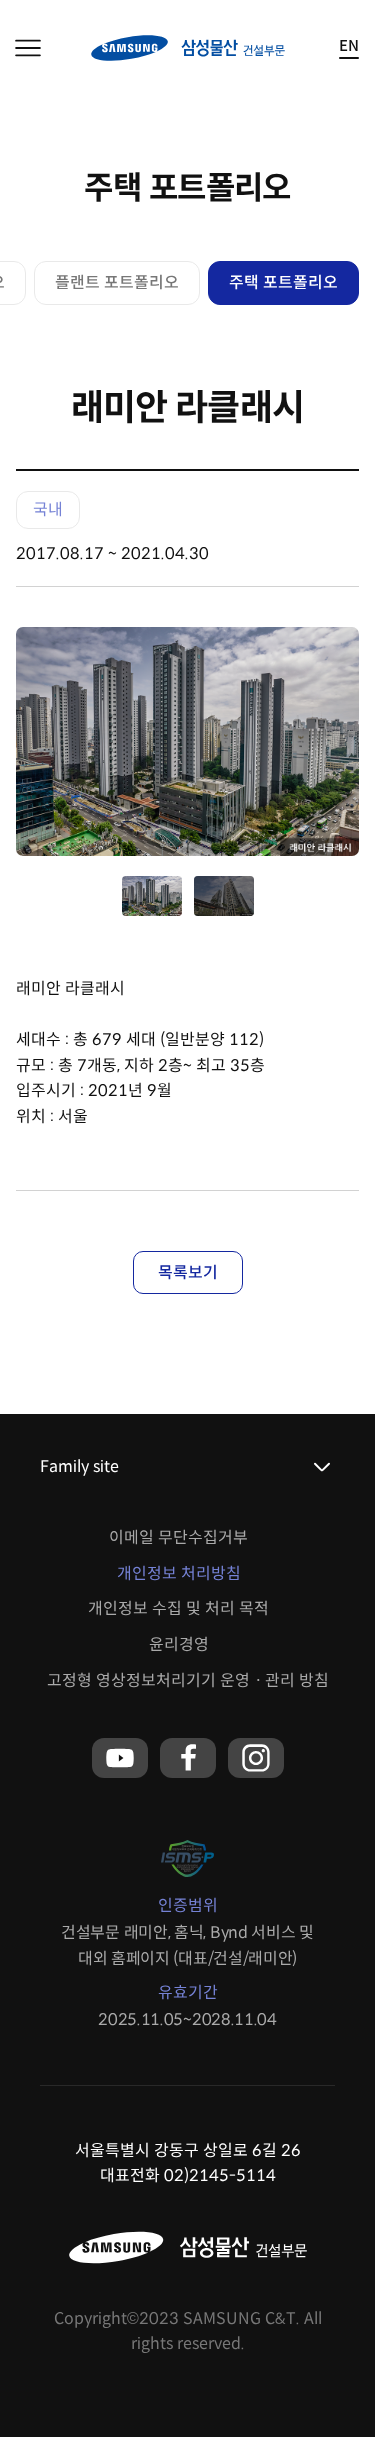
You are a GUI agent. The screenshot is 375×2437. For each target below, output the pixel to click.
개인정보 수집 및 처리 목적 (178, 1608)
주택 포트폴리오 (283, 282)
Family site (79, 1466)
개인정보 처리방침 (179, 1573)
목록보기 (188, 1272)
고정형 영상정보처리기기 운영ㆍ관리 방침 (188, 1680)
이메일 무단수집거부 (178, 1537)
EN (349, 46)
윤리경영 (179, 1644)
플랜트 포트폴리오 (117, 282)
